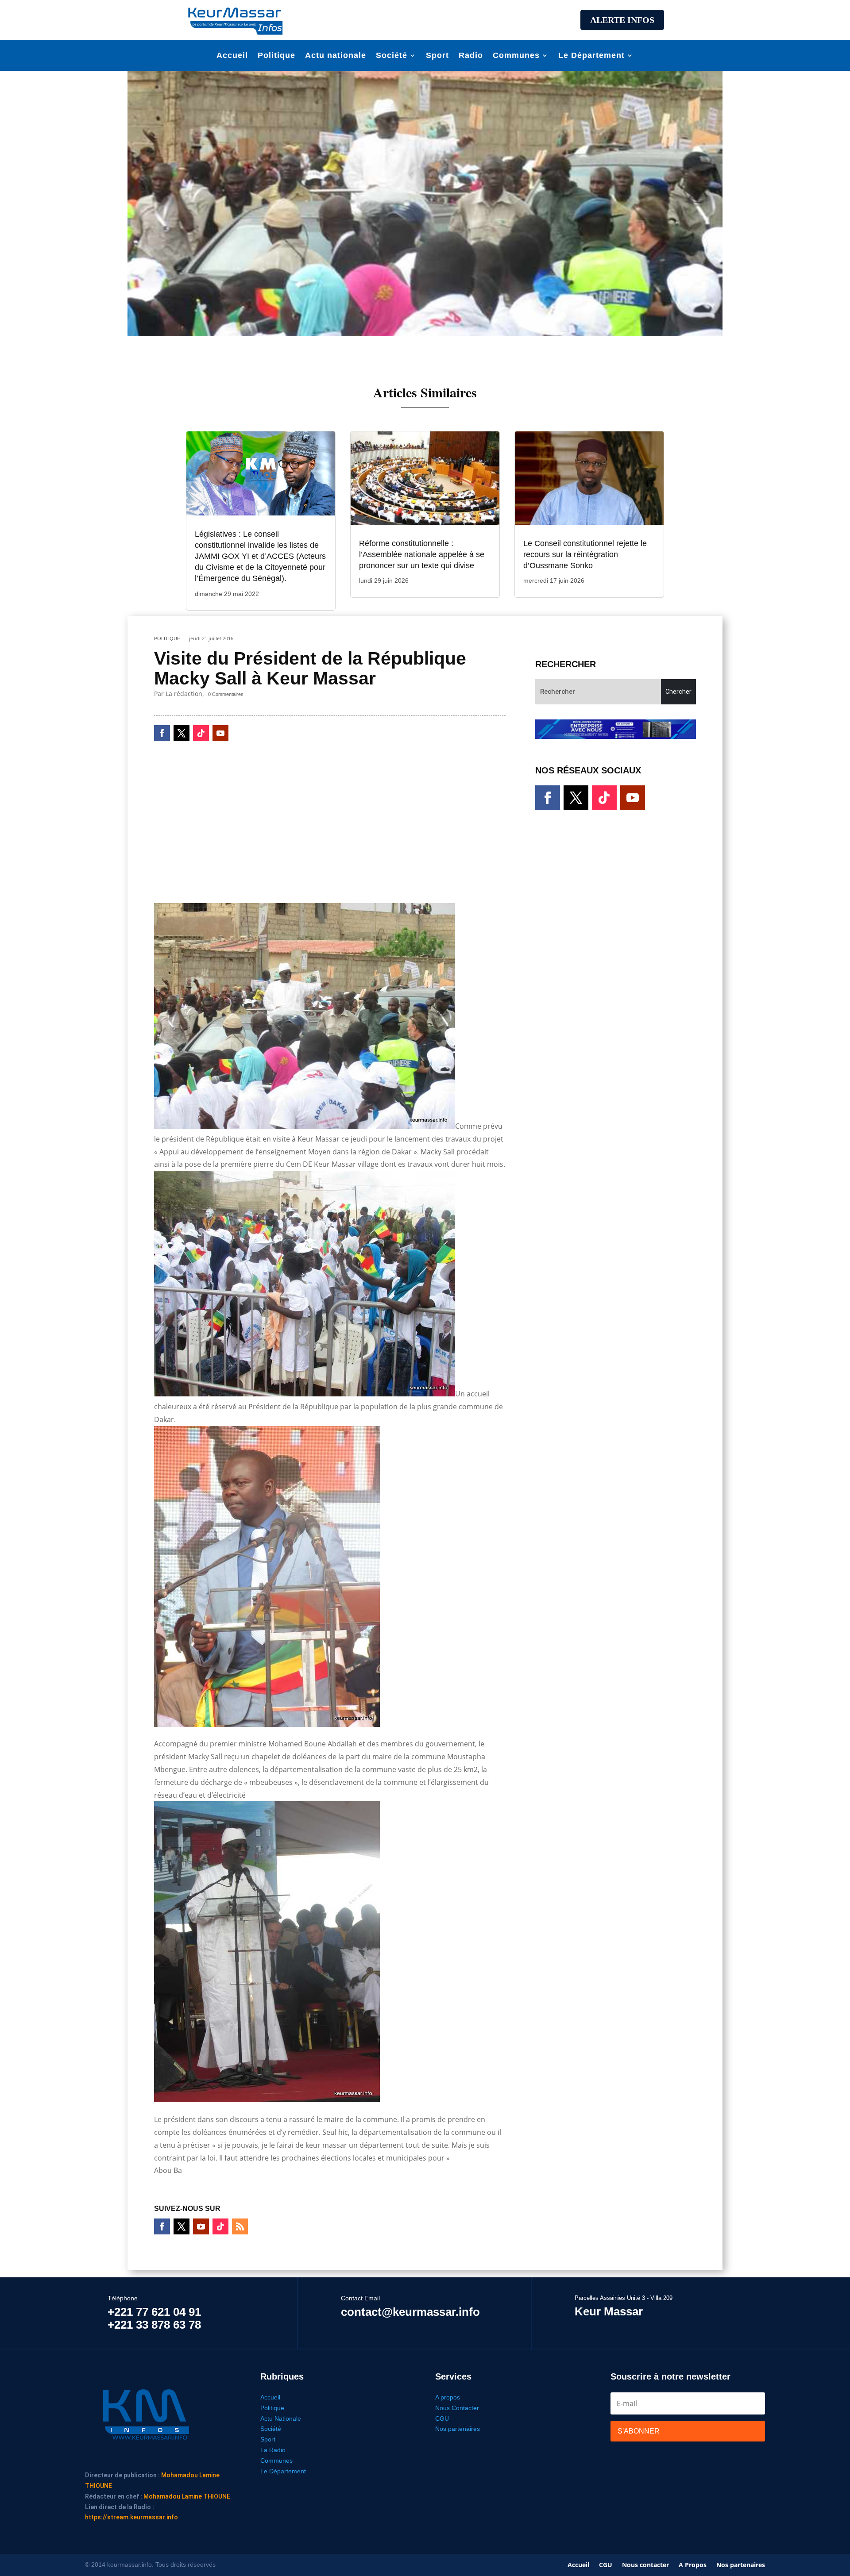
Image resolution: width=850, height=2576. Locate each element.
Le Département (591, 56)
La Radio (273, 2450)
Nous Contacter (457, 2408)
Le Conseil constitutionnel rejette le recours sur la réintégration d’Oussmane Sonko (585, 554)
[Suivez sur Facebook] (162, 733)
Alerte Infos (622, 20)
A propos (448, 2397)
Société (392, 56)
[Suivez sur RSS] (240, 2226)
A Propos (693, 2565)
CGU (442, 2418)
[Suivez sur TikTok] (201, 733)
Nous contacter (645, 2565)
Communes (516, 56)
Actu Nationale (281, 2418)
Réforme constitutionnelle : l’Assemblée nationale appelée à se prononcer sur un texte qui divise (422, 554)
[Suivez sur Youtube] (220, 733)
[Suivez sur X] (182, 733)
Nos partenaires (458, 2429)
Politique (276, 56)
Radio (471, 56)
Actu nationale (336, 56)
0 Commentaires (226, 694)
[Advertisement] (425, 19)
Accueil (232, 56)
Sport (437, 56)
